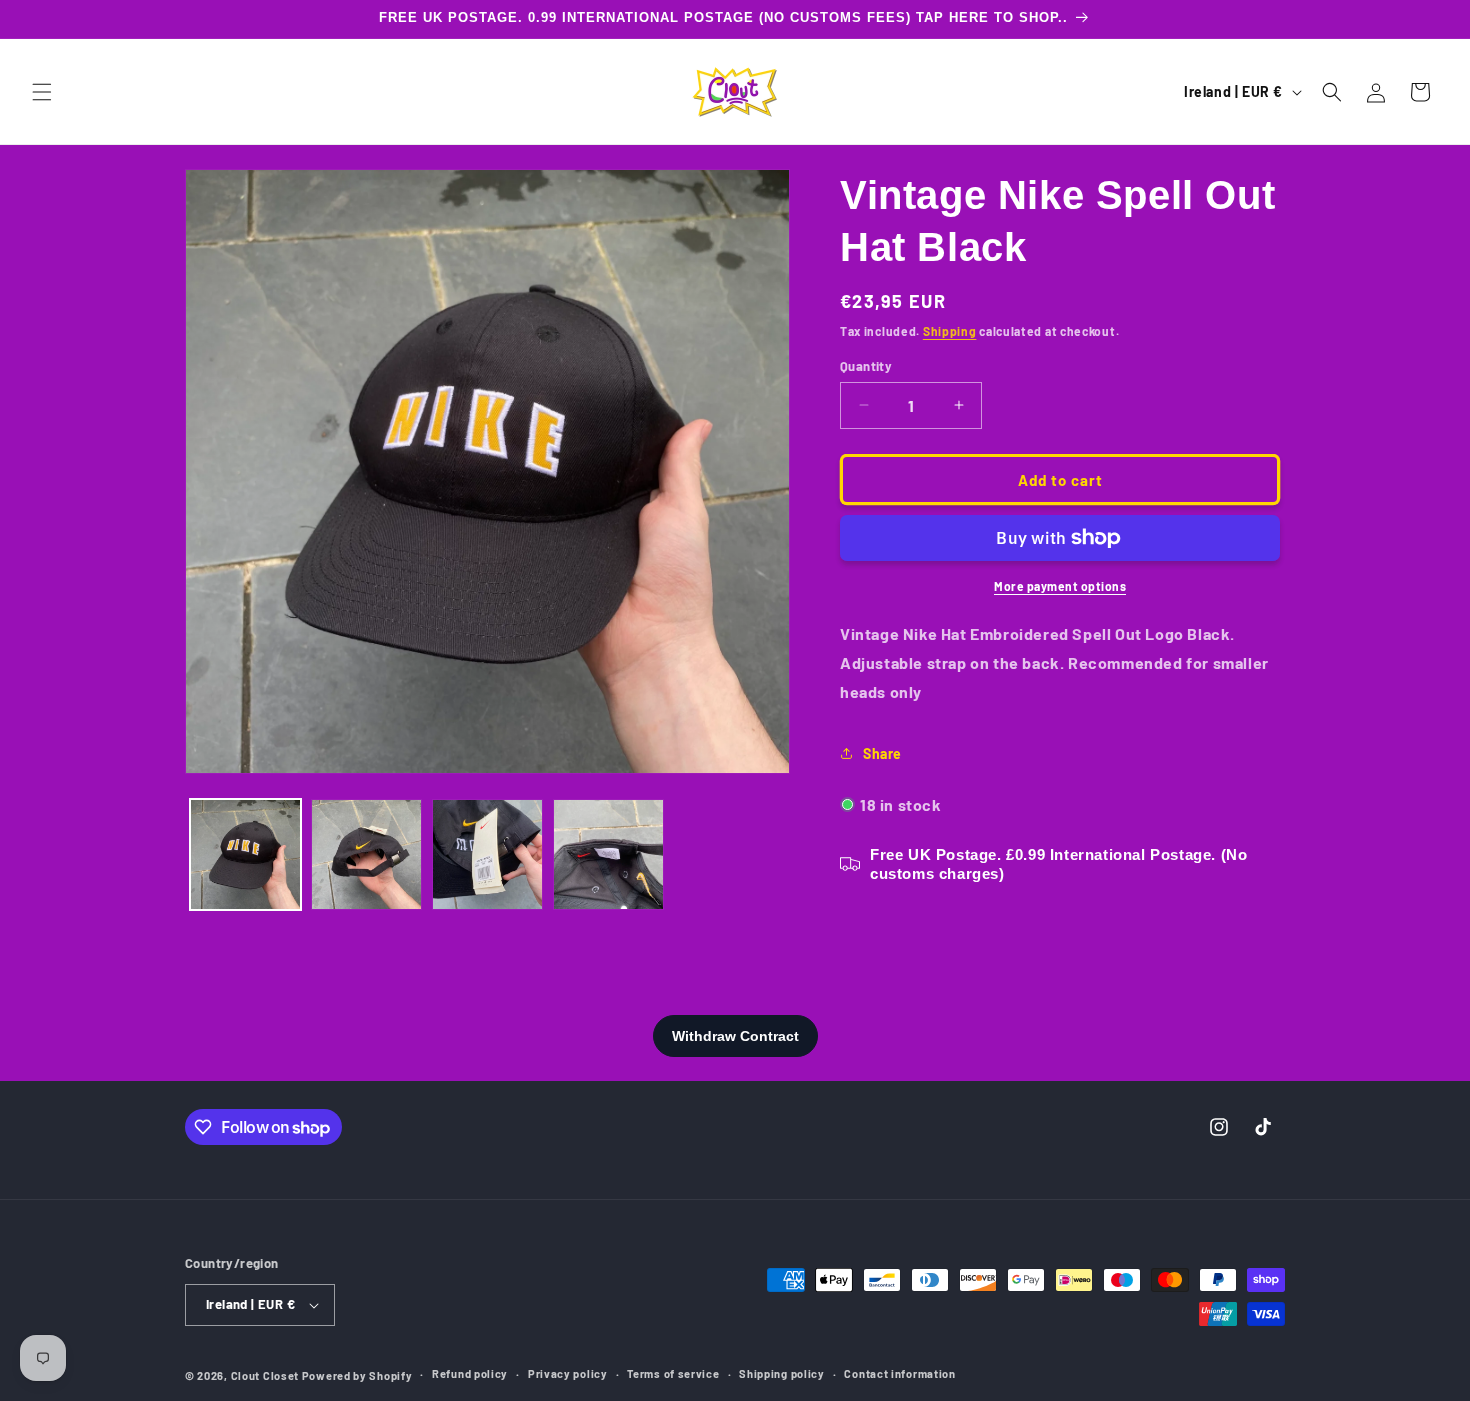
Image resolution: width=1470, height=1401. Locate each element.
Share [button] (882, 753)
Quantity (866, 365)
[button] (42, 92)
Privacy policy (568, 1373)
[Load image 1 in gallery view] (245, 854)
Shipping (950, 331)
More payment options (1060, 586)
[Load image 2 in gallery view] (366, 854)
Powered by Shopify (357, 1375)
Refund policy (470, 1373)
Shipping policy (782, 1373)
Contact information (899, 1373)
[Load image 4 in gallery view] (608, 854)
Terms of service (673, 1373)
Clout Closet (266, 1375)
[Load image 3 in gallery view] (487, 854)
